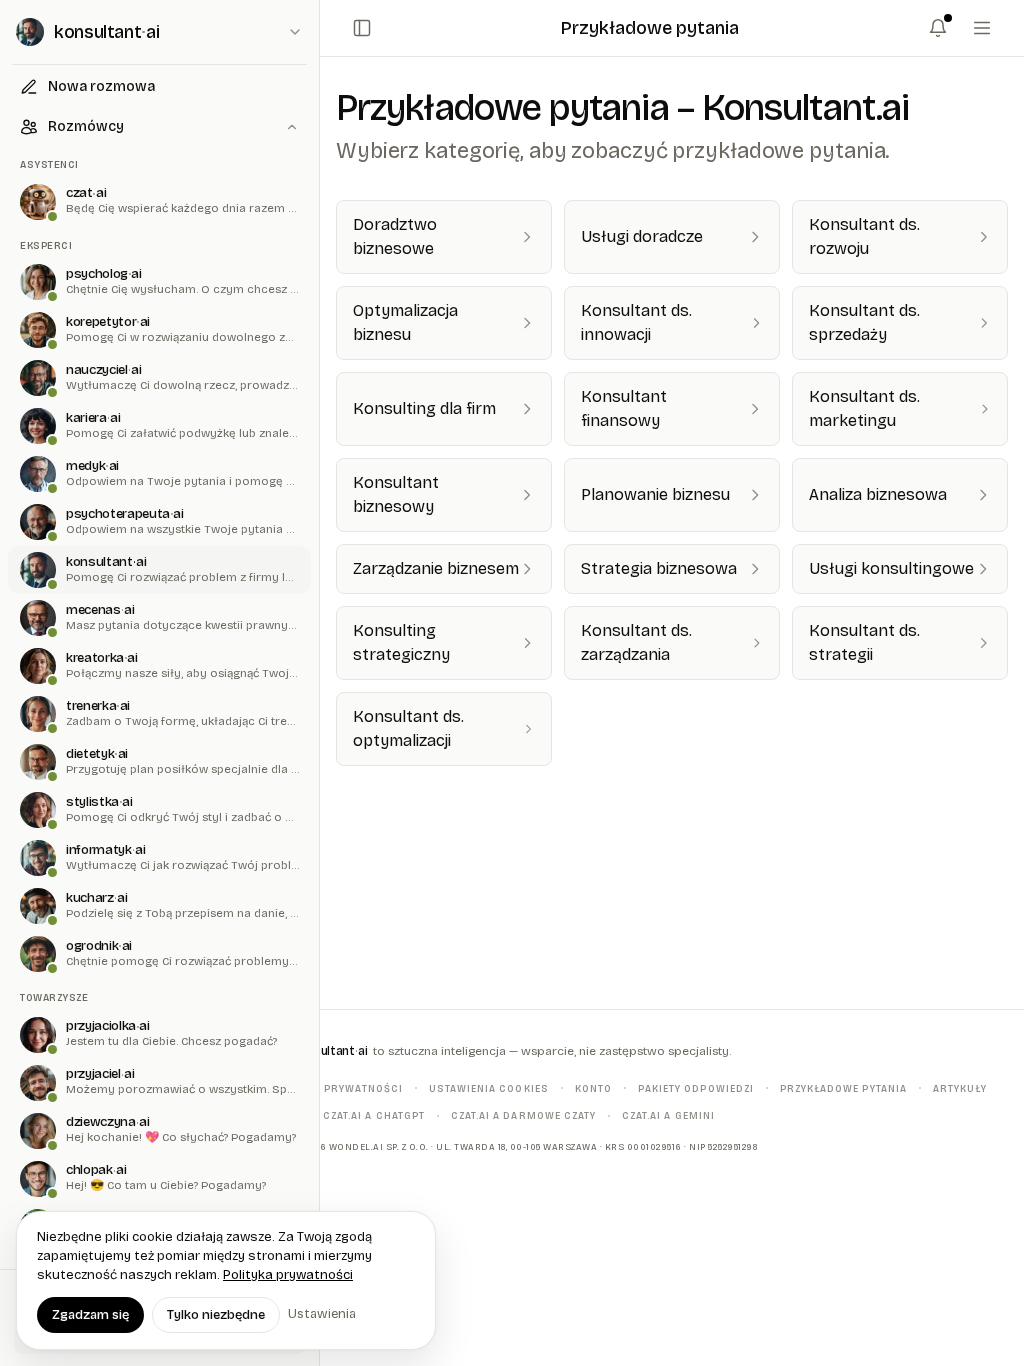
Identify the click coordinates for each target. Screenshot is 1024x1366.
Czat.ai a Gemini (668, 1115)
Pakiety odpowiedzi (696, 1087)
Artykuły (960, 1087)
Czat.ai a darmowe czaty (523, 1115)
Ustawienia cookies (489, 1087)
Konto (593, 1087)
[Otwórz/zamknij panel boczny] (362, 28)
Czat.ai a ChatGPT (374, 1115)
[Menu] (982, 28)
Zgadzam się (90, 1315)
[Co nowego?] (938, 28)
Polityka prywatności (336, 1087)
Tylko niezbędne (216, 1315)
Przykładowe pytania (843, 1087)
